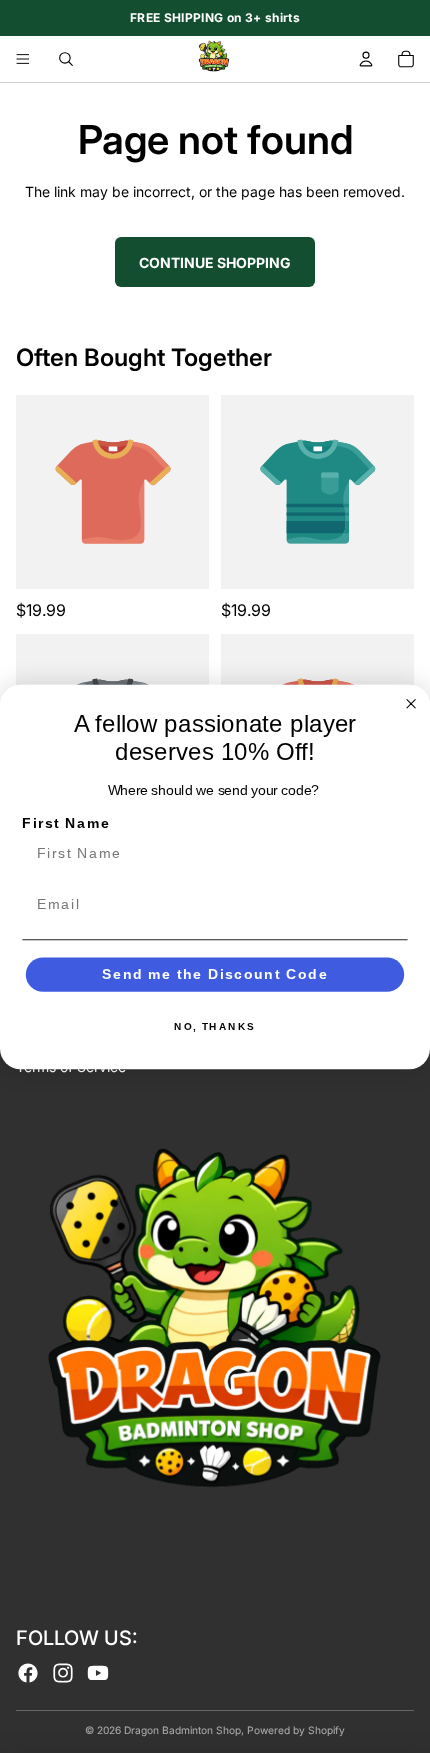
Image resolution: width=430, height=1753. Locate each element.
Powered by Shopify (296, 1730)
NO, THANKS (215, 1026)
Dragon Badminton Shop (182, 1730)
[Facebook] (28, 1673)
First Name (66, 822)
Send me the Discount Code (215, 973)
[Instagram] (63, 1673)
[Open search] (66, 59)
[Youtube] (98, 1673)
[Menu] (23, 59)
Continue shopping (215, 262)
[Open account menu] (366, 59)
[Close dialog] (411, 703)
